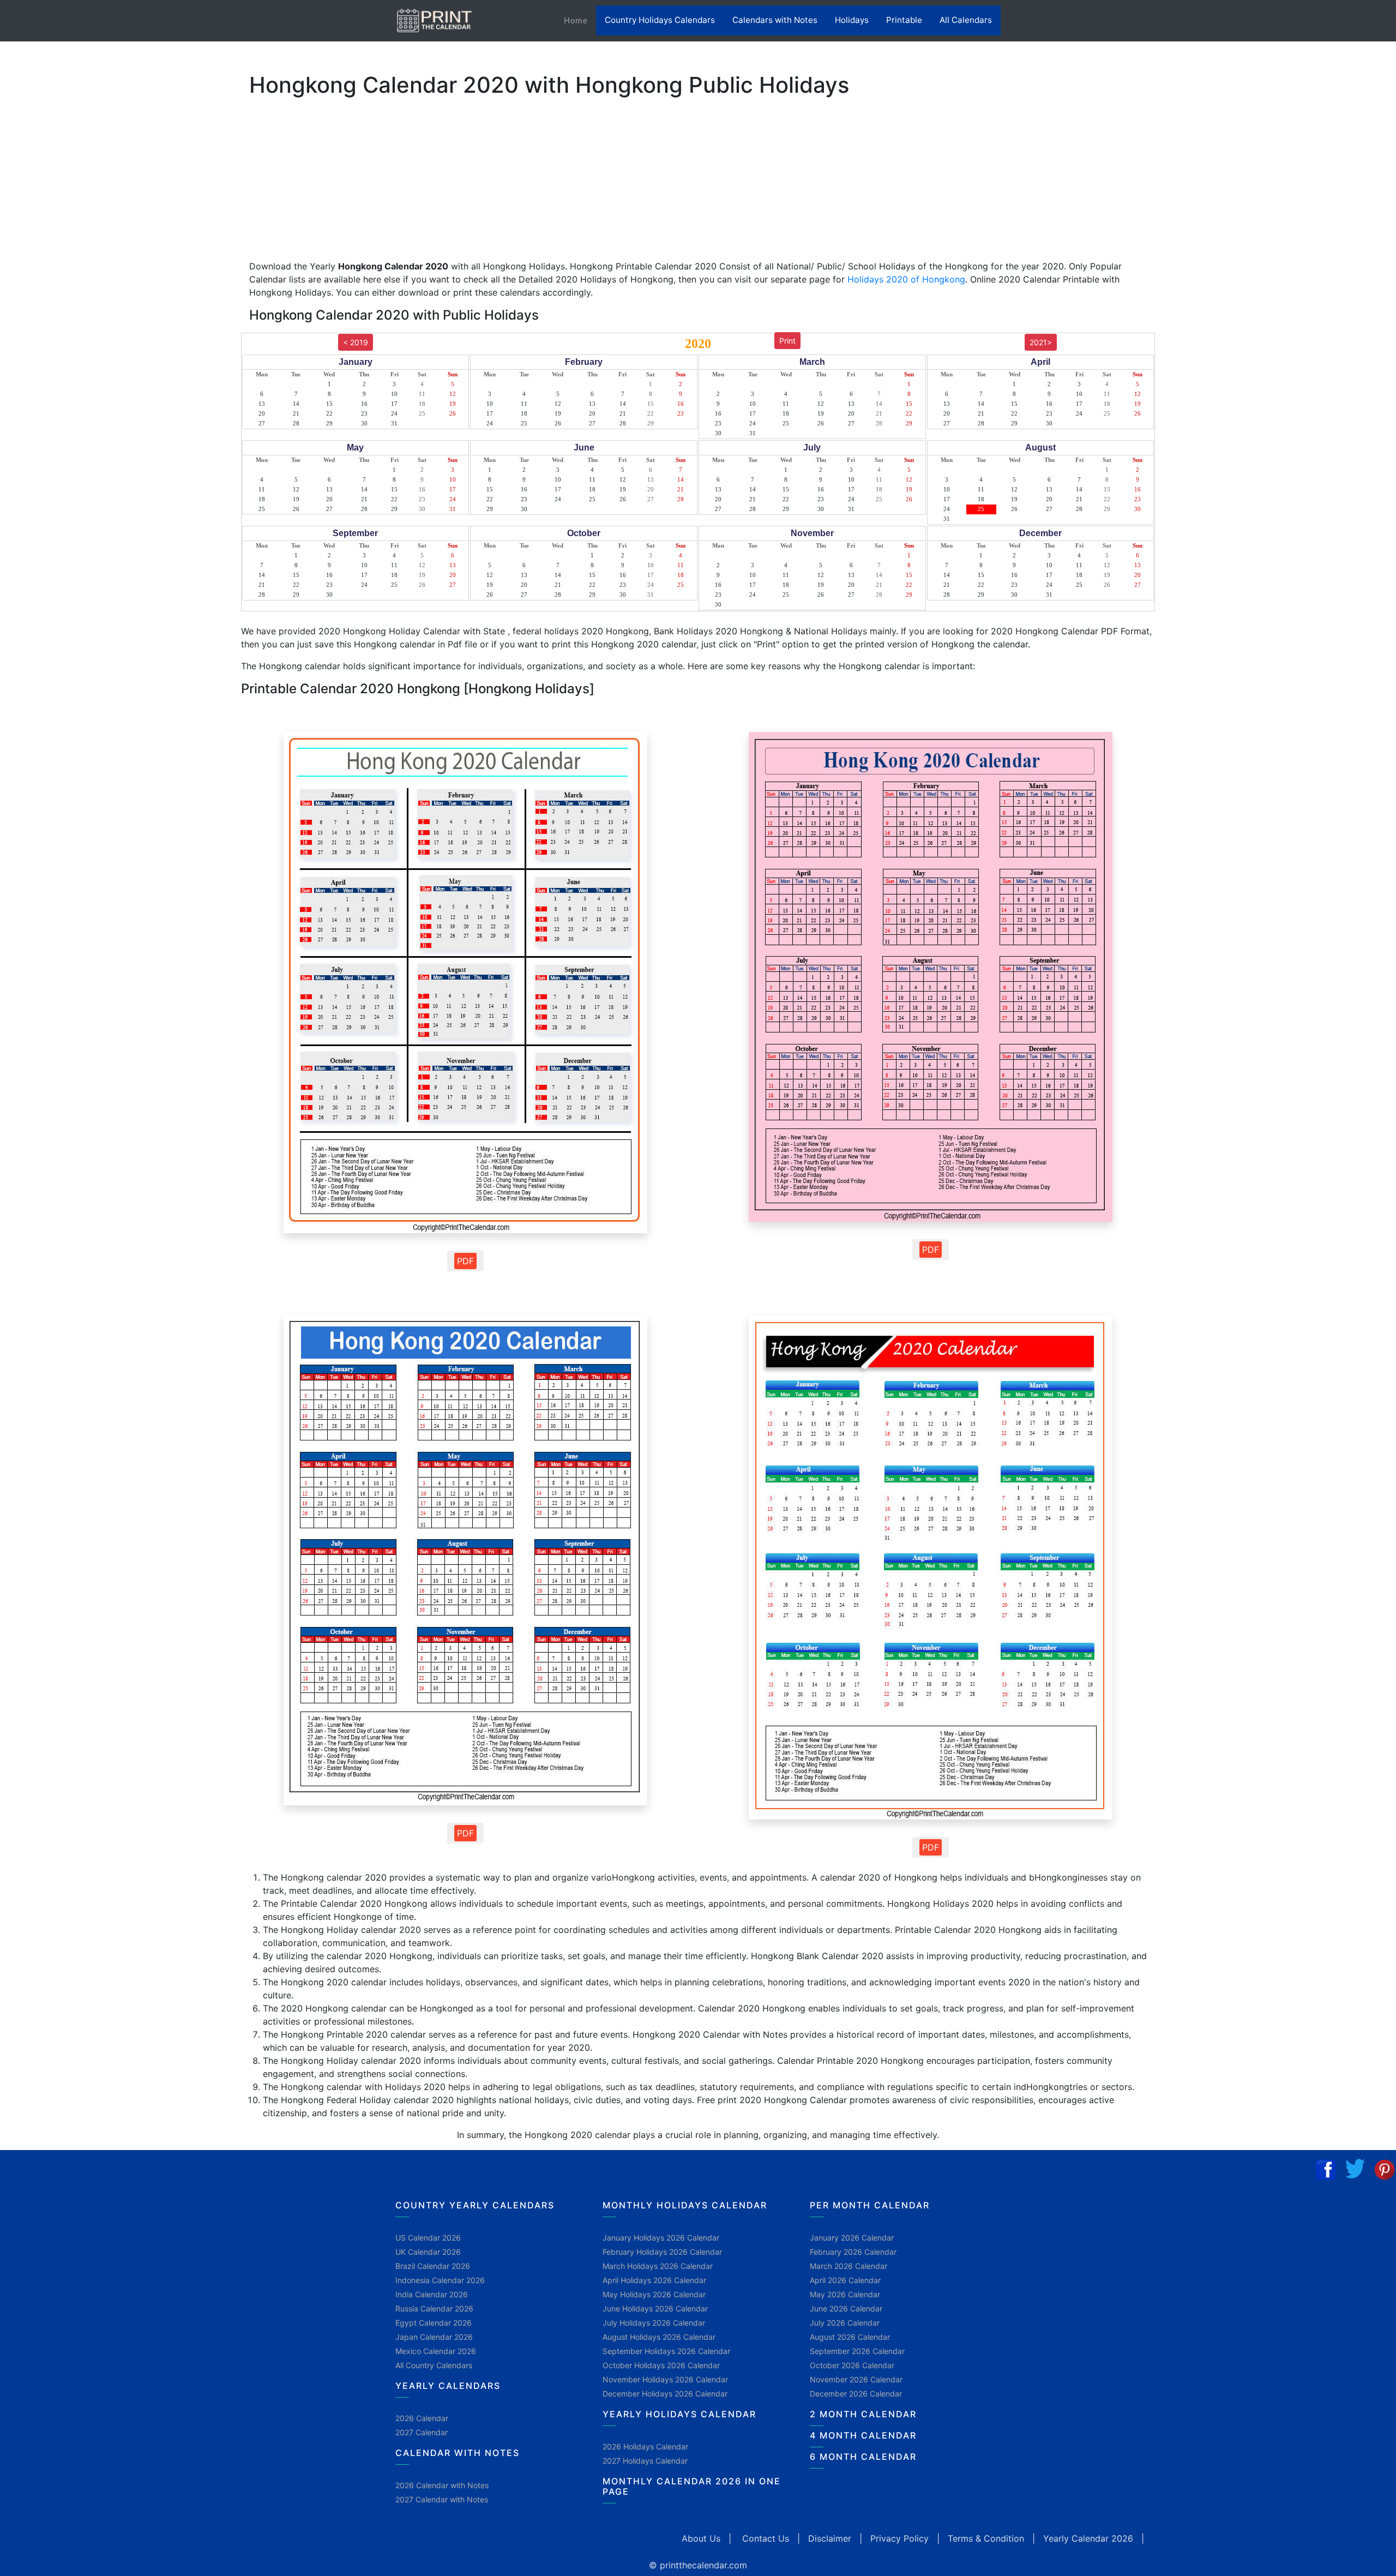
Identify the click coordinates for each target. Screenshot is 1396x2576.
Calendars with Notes (775, 20)
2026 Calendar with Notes (442, 2485)
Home (580, 20)
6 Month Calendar (863, 2457)
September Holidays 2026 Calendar (666, 2351)
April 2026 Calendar (845, 2280)
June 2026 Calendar (846, 2308)
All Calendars (966, 20)
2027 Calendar (422, 2432)
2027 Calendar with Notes (442, 2499)
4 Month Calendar (863, 2435)
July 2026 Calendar (845, 2323)
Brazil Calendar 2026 (433, 2266)
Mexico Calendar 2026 (436, 2351)
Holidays (852, 20)
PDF (465, 1261)
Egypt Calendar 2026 (434, 2323)
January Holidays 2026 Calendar (661, 2238)
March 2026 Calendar (849, 2266)
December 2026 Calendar (856, 2394)
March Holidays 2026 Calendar (658, 2266)
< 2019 (356, 342)
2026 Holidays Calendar (645, 2446)
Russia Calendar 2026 (434, 2308)
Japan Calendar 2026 (434, 2337)
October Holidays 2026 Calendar (661, 2365)
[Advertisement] (63, 341)
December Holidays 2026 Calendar (665, 2394)
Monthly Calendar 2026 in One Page (692, 2486)
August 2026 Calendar (850, 2337)
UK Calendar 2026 (428, 2252)
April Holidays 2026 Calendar (654, 2280)
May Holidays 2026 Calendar (654, 2294)
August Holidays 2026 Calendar (659, 2337)
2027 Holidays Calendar (645, 2461)
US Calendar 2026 (428, 2238)
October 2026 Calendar (852, 2365)
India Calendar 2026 (432, 2294)
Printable (904, 20)
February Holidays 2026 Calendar (662, 2252)
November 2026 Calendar (856, 2379)
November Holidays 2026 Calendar (665, 2379)
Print (787, 341)
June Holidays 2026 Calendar (655, 2308)
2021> (1041, 342)
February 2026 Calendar (853, 2252)
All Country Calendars (434, 2365)
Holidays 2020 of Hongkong (906, 279)
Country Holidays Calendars (660, 20)
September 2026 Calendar (857, 2351)
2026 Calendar (422, 2418)
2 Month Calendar (863, 2414)
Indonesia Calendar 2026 (440, 2280)
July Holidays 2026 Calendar (654, 2323)
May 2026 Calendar (845, 2294)
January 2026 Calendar (852, 2238)
